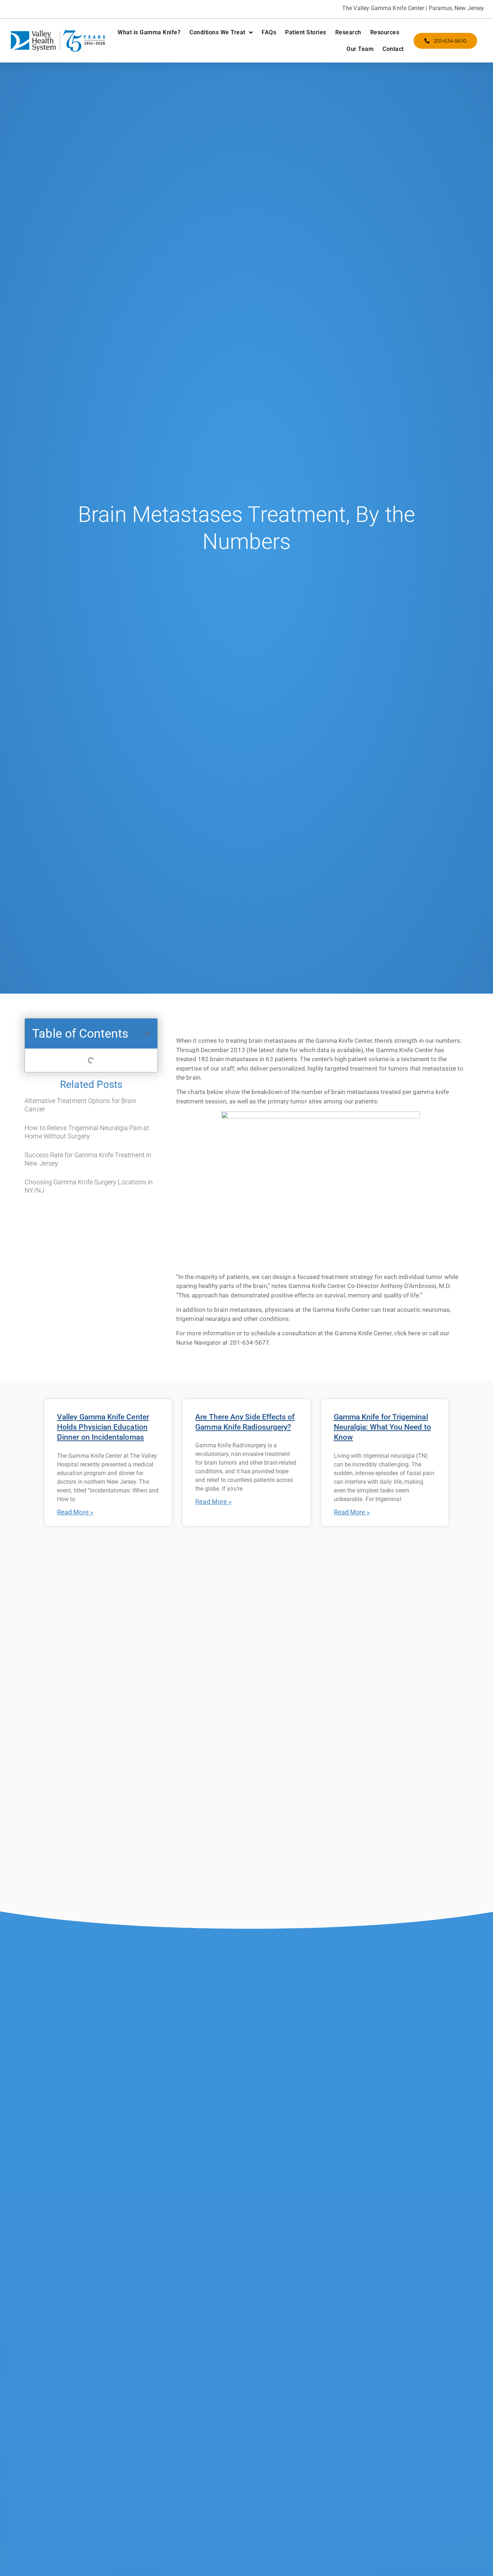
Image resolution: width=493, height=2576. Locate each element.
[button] (147, 1034)
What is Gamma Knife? (149, 32)
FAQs (269, 32)
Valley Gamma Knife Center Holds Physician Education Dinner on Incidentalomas (103, 1427)
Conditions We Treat (217, 32)
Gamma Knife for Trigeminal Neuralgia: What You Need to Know (382, 1427)
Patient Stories (306, 32)
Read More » (75, 1512)
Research (348, 32)
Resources (385, 32)
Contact (393, 49)
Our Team (360, 49)
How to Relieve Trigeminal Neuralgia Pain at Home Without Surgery (87, 1132)
